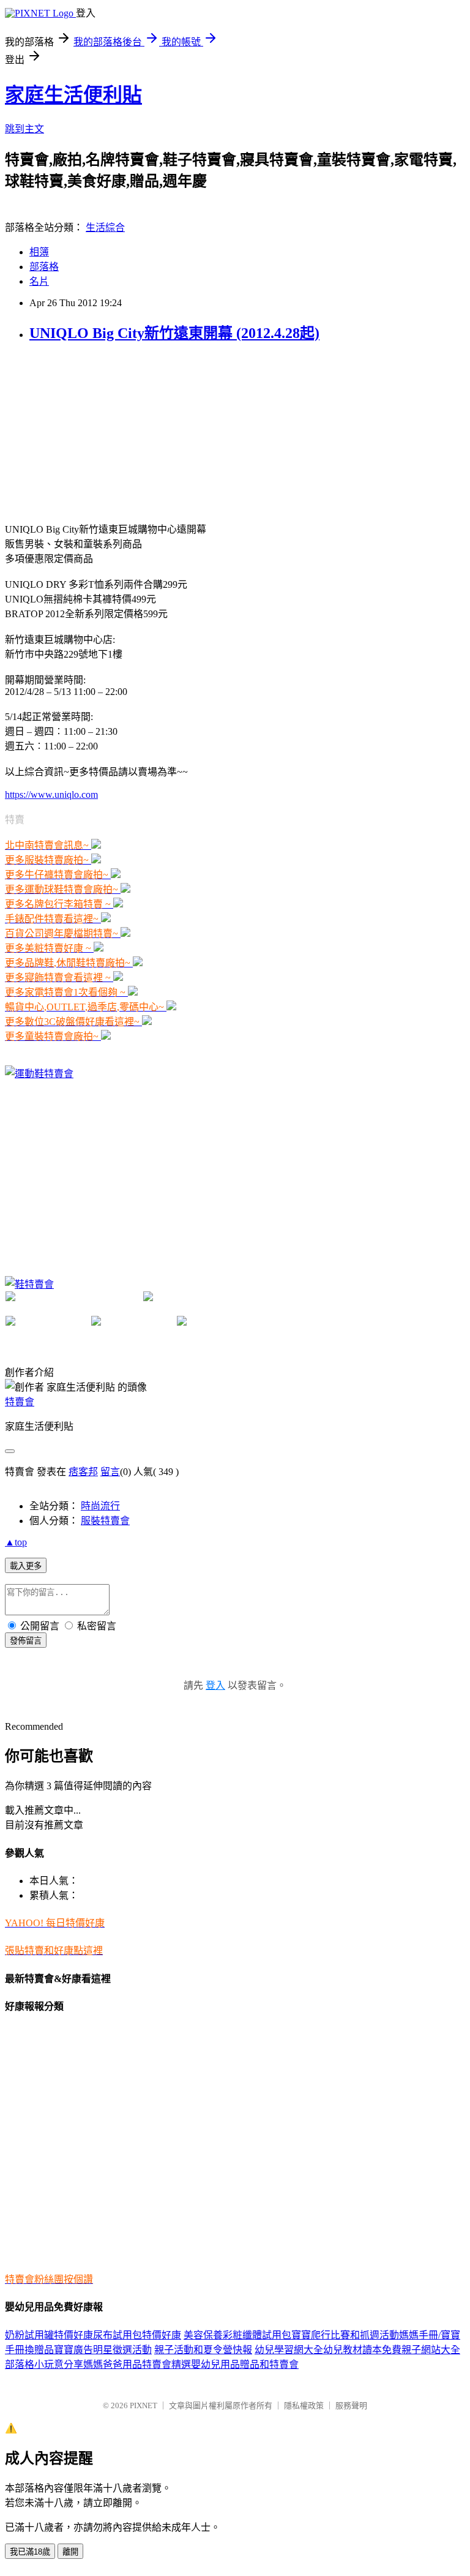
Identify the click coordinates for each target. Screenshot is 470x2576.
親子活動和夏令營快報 (203, 2350)
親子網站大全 (431, 2350)
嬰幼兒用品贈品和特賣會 (245, 2364)
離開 (70, 2552)
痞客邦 (83, 1472)
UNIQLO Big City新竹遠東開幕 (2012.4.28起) (174, 333)
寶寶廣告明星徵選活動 (103, 2350)
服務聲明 (351, 2405)
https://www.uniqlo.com (51, 794)
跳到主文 (24, 129)
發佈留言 (26, 1641)
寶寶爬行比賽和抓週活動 (345, 2335)
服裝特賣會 (105, 1521)
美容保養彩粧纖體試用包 (237, 2335)
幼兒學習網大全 (289, 2350)
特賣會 (20, 1402)
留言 (110, 1472)
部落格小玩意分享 (44, 2364)
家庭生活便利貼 (73, 95)
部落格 (44, 267)
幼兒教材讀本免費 (362, 2350)
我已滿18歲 (30, 2552)
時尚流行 (100, 1506)
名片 (39, 281)
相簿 (39, 252)
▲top (16, 1542)
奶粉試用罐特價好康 (49, 2335)
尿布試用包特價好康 (137, 2335)
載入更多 (26, 1566)
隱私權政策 (304, 2405)
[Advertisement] (97, 431)
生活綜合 (105, 227)
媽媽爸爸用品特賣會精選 (137, 2364)
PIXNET (144, 2405)
